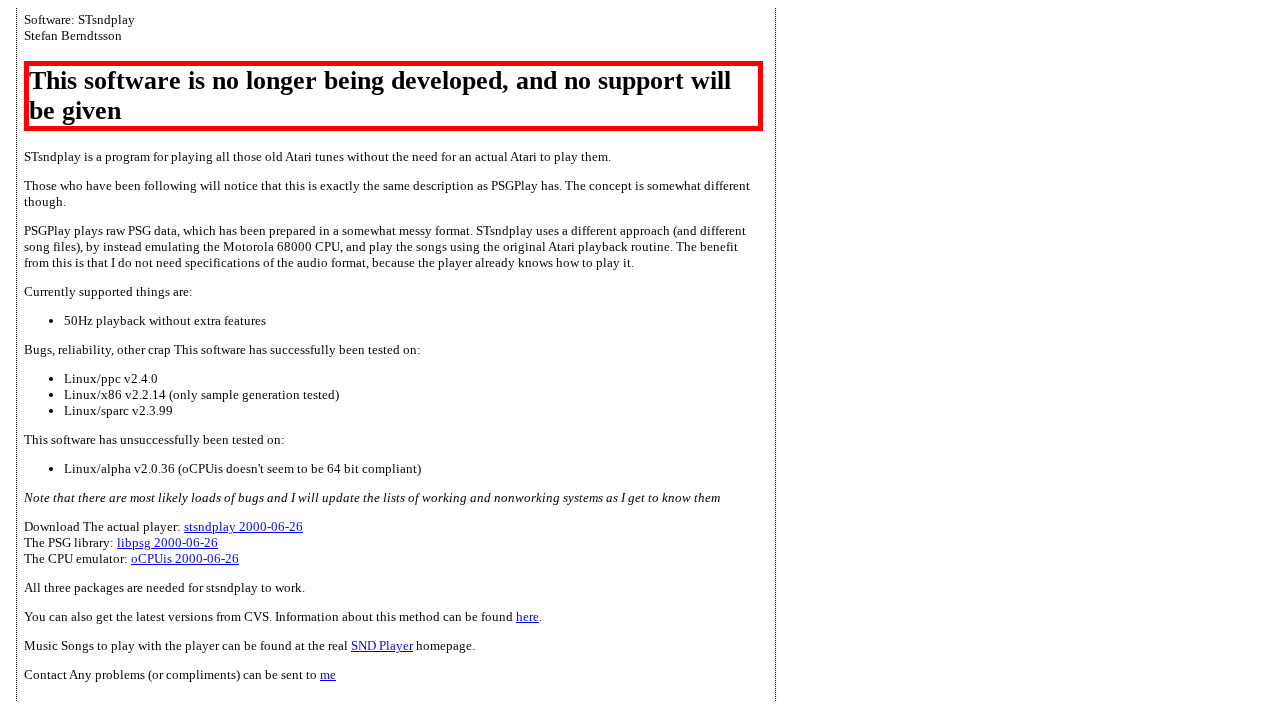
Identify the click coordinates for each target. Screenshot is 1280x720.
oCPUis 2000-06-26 (185, 558)
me (328, 674)
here (527, 616)
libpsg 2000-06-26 (167, 542)
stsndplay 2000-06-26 (243, 526)
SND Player (382, 645)
